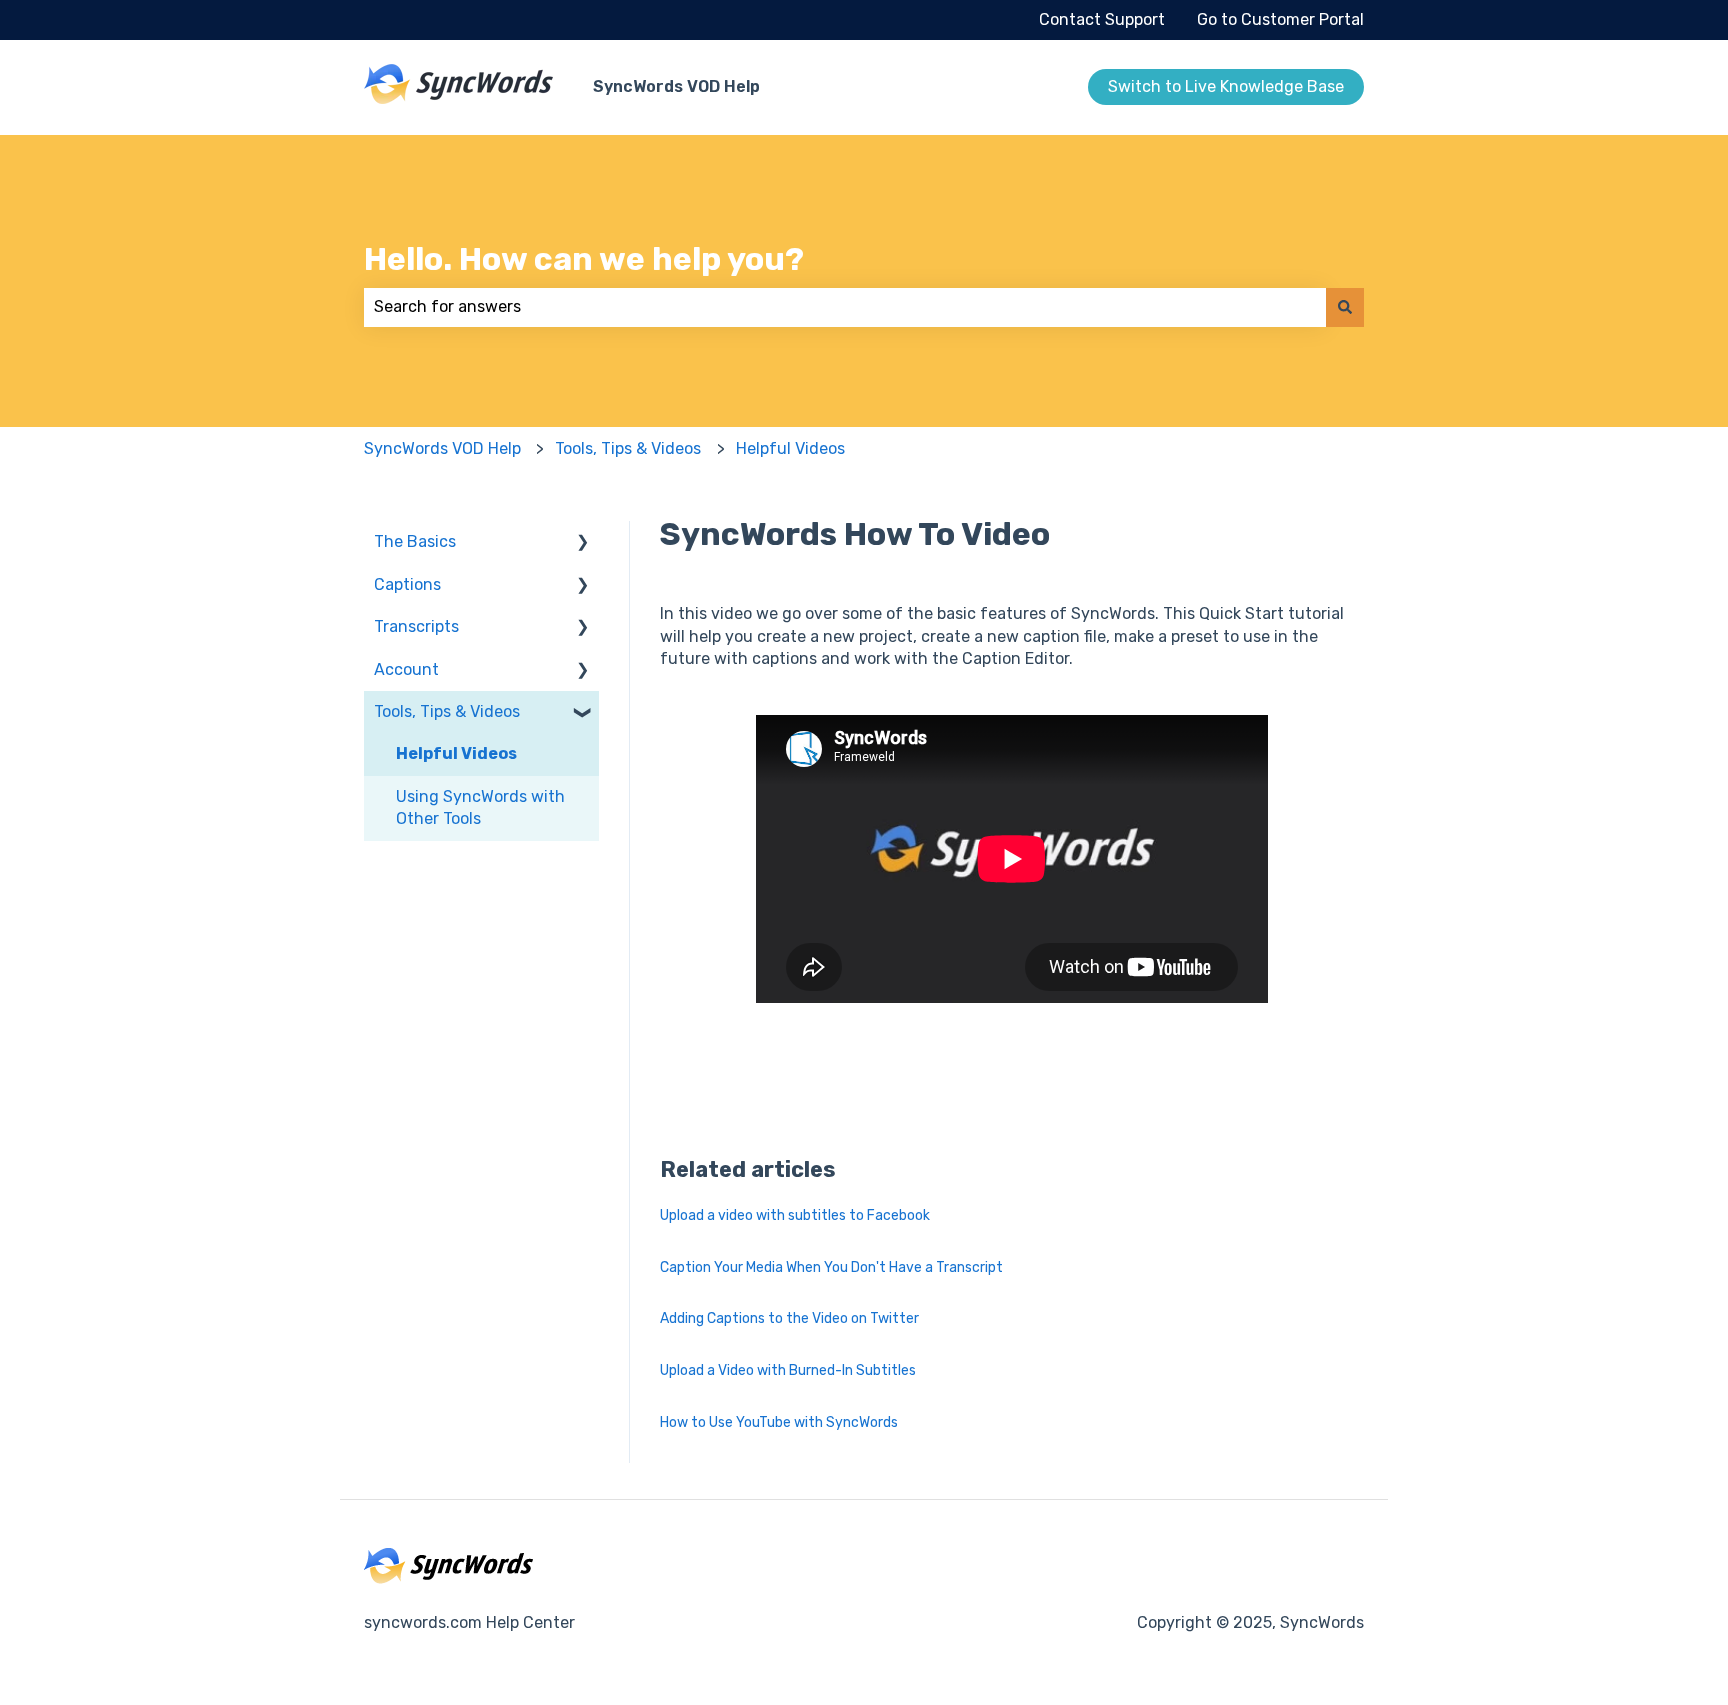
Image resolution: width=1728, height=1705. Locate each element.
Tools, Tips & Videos (628, 448)
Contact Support (1102, 19)
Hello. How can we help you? (584, 259)
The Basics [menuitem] (415, 541)
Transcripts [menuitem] (416, 626)
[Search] (1345, 307)
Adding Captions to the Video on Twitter (789, 1318)
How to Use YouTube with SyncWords (779, 1422)
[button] (583, 543)
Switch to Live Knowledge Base (1226, 86)
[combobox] (845, 307)
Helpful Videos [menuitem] (456, 753)
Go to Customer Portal (1280, 19)
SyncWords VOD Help (676, 86)
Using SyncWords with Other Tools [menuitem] (480, 807)
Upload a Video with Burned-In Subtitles (788, 1370)
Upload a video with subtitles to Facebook (795, 1215)
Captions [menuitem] (407, 584)
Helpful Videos (790, 448)
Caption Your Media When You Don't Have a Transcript (831, 1267)
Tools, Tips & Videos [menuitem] (447, 711)
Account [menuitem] (406, 669)
